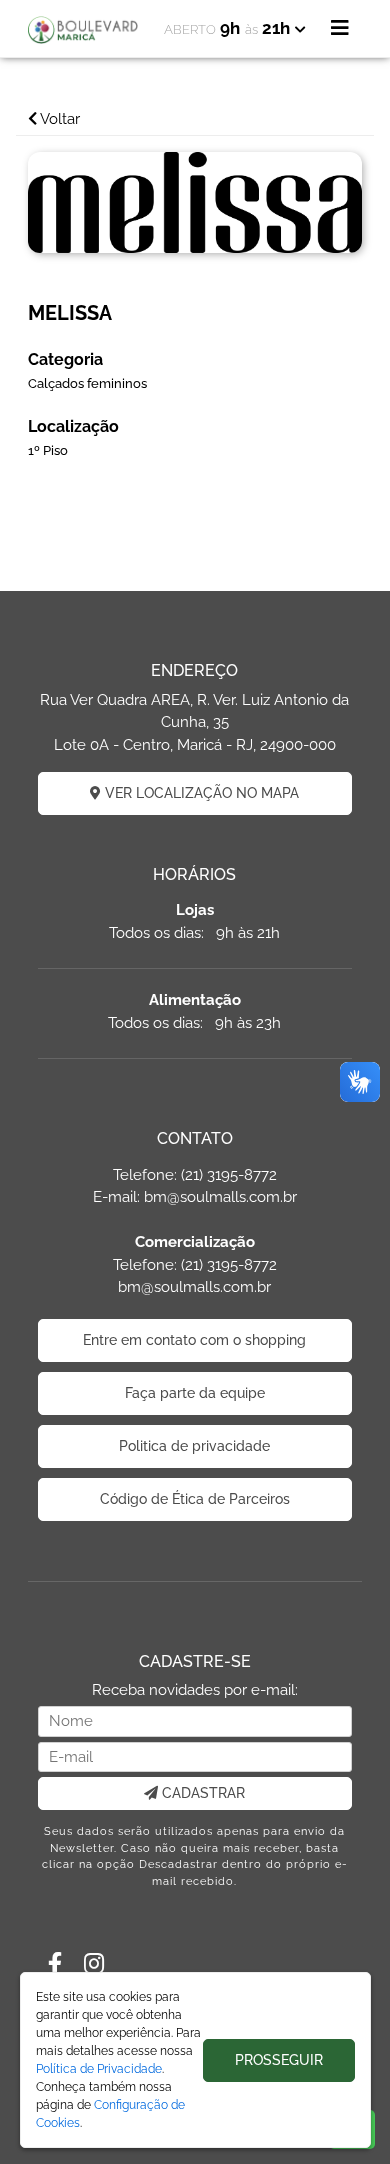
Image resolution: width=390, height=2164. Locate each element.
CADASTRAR (201, 1793)
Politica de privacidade (194, 1446)
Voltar (58, 119)
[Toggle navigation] (340, 28)
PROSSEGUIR (279, 2060)
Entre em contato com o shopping (194, 1340)
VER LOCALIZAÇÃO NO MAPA (200, 793)
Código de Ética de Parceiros (195, 1499)
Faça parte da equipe (195, 1393)
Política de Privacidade (99, 2069)
